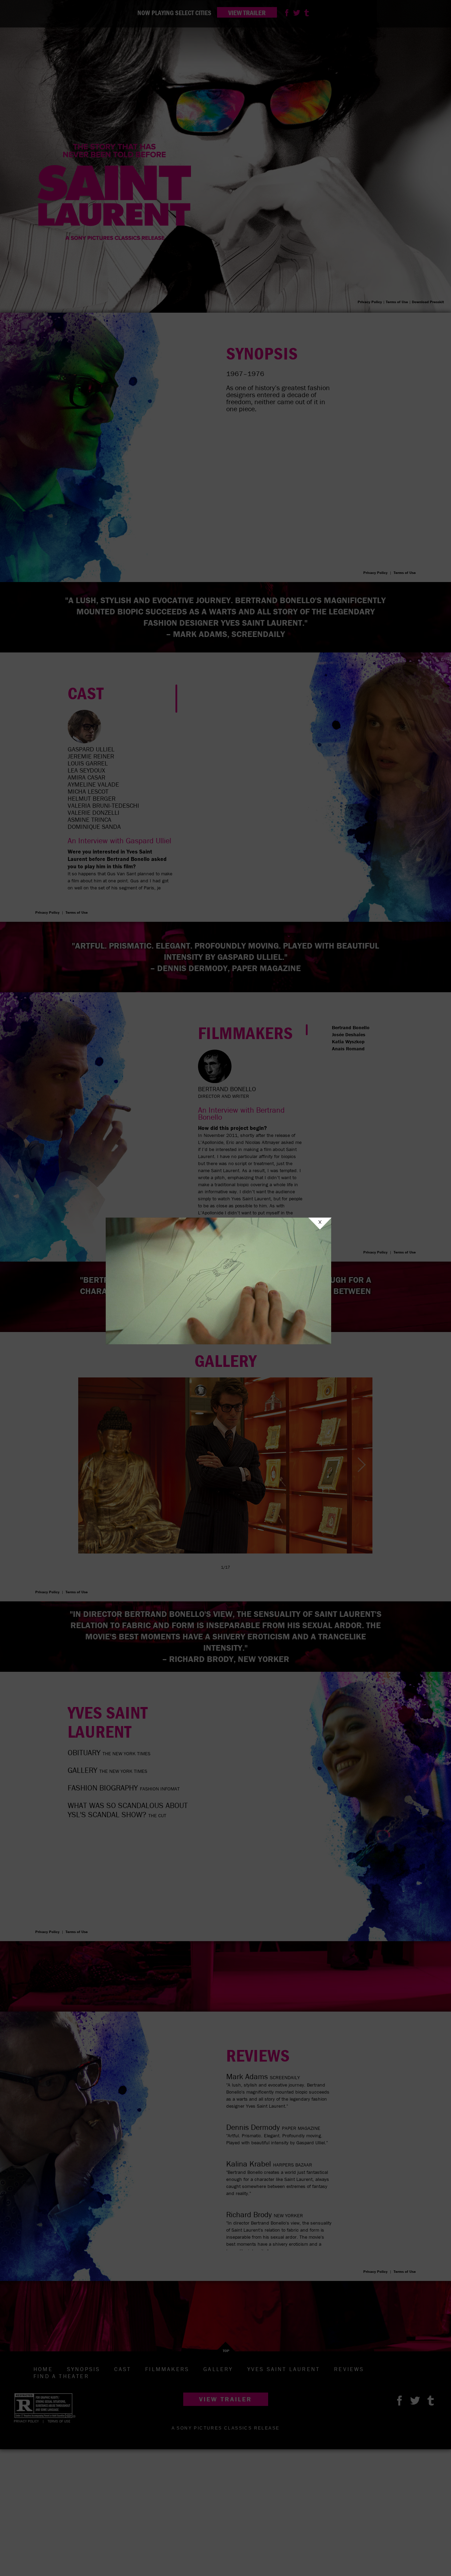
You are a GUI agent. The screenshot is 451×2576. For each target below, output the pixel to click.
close (320, 1224)
